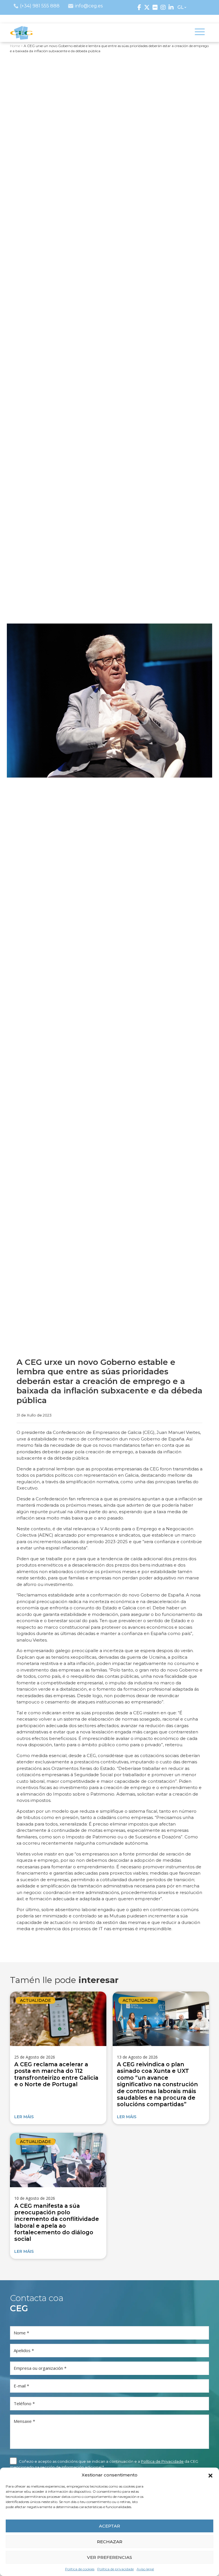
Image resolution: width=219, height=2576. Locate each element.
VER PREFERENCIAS (109, 2557)
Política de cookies (80, 2569)
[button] (210, 2475)
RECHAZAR (110, 2542)
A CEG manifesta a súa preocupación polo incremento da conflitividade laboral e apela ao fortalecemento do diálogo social (57, 2222)
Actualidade (36, 2000)
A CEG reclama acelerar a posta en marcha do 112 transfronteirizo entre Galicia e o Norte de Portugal (56, 2074)
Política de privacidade (115, 2569)
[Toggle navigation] (200, 33)
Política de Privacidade (162, 2461)
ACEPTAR (109, 2526)
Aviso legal (145, 2569)
